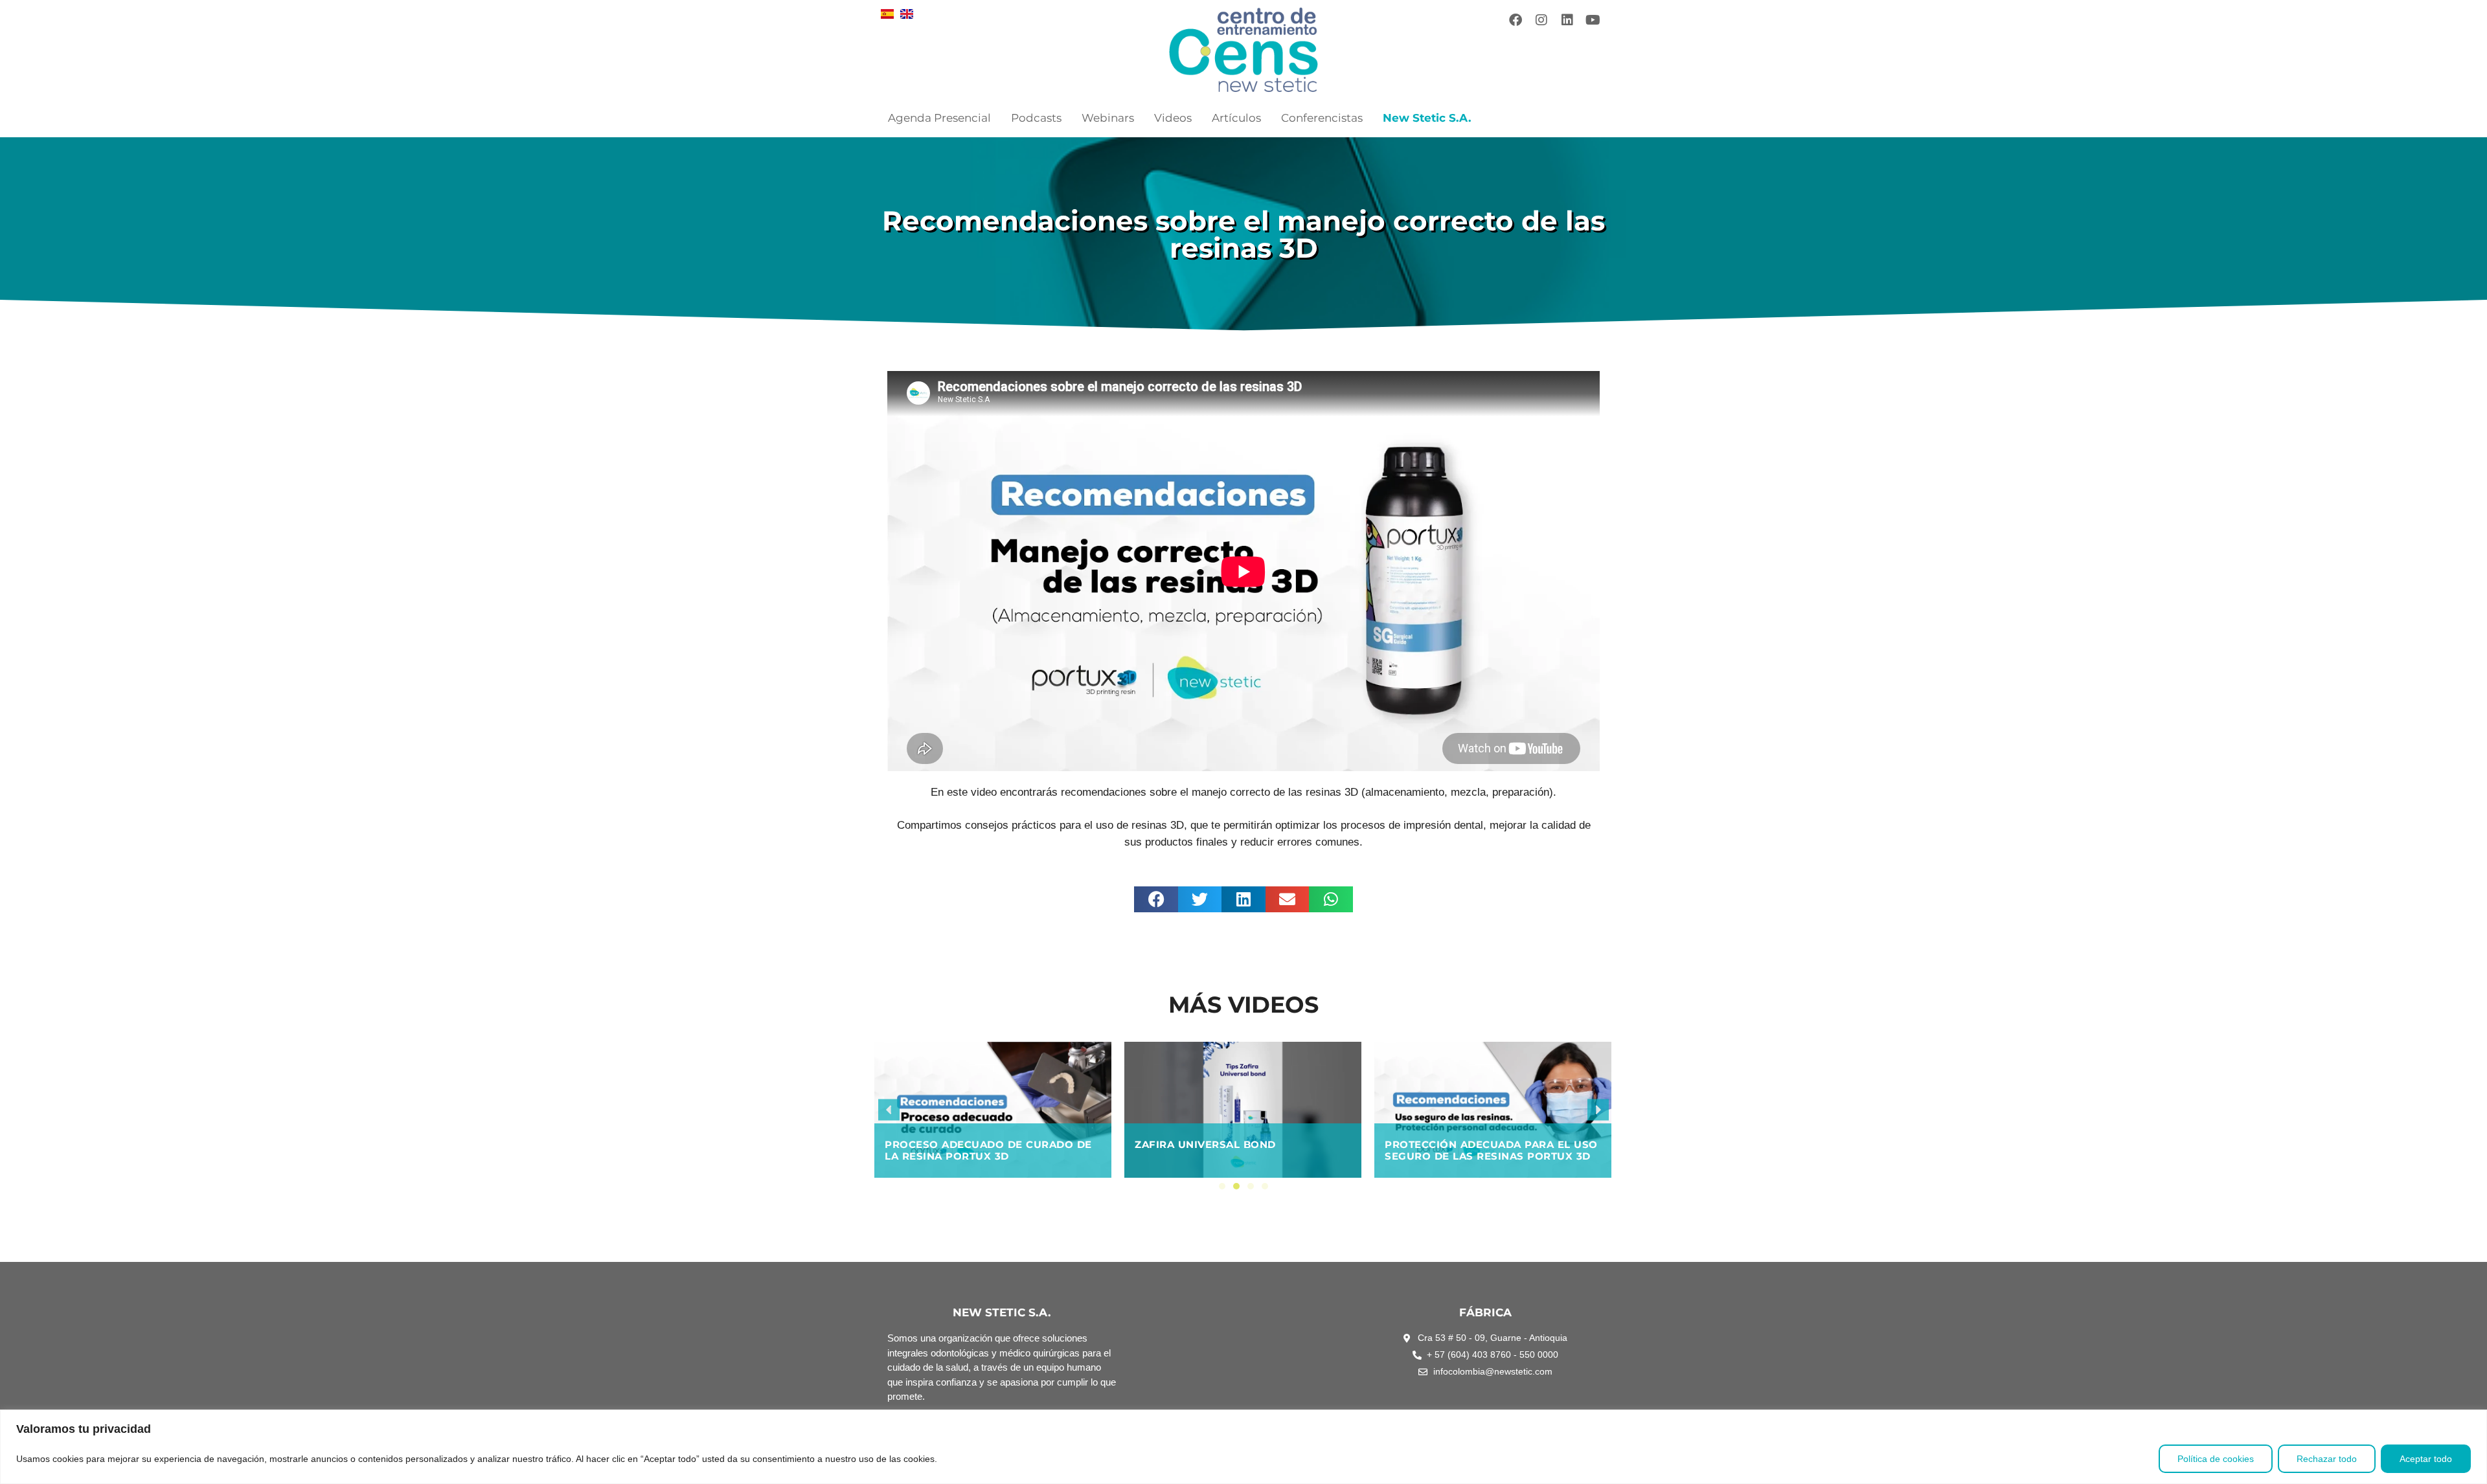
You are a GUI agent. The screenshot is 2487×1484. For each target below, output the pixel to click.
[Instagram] (1541, 20)
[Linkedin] (1567, 20)
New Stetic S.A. (1427, 118)
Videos (1173, 118)
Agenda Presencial (939, 118)
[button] (1156, 899)
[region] (1243, 1447)
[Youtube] (1593, 20)
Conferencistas (1322, 118)
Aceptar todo (2426, 1459)
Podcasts (1036, 118)
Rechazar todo (2327, 1459)
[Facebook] (1516, 20)
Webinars (1108, 118)
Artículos (1236, 118)
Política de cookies (2216, 1459)
